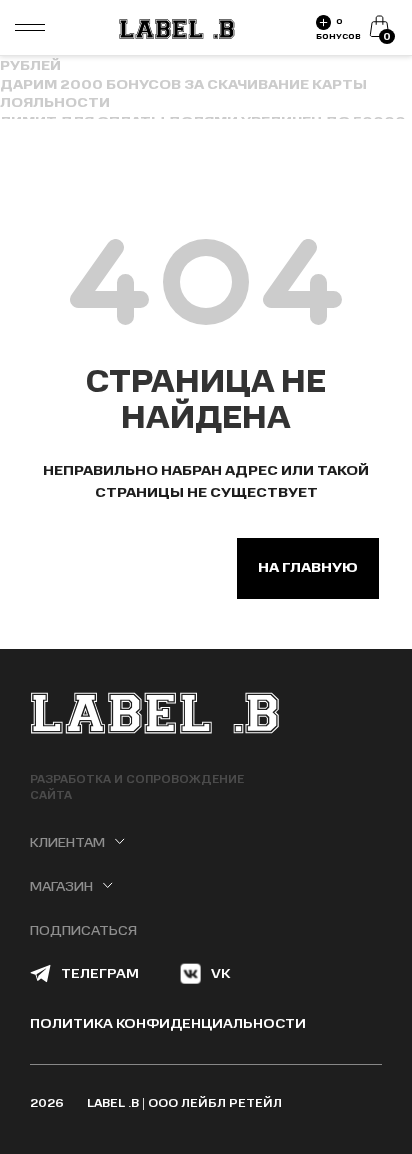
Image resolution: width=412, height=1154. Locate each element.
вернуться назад (128, 567)
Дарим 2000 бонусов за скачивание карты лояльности (183, 94)
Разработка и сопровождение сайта (137, 787)
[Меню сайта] (30, 28)
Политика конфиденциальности (168, 1023)
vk (220, 974)
